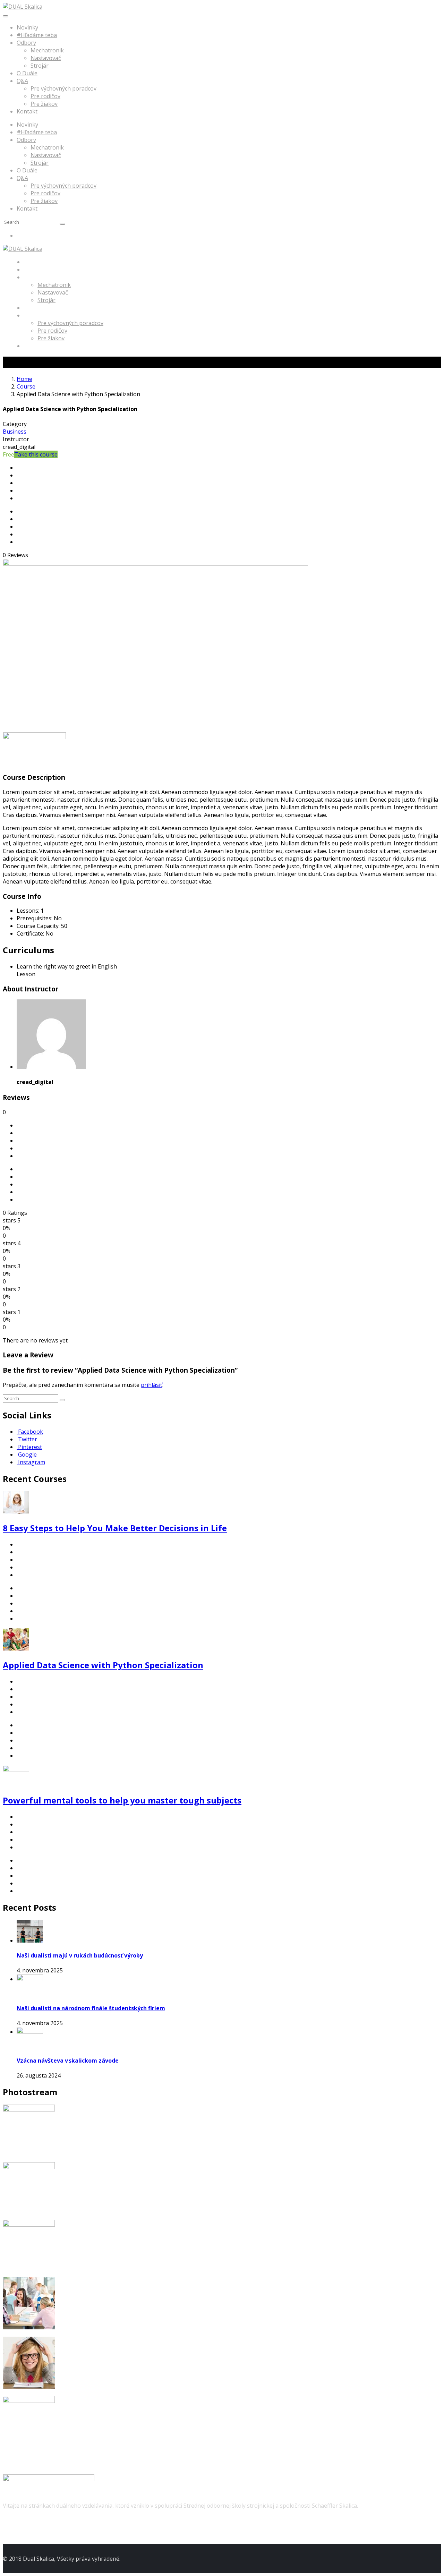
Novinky (27, 27)
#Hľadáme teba (37, 35)
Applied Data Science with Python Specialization (103, 1665)
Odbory (26, 43)
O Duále (27, 73)
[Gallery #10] (29, 2401)
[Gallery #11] (29, 2387)
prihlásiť (152, 1385)
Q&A (22, 81)
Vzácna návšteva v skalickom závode (68, 2061)
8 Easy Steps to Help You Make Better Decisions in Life (115, 1528)
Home (24, 379)
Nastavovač (46, 58)
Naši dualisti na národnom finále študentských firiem (91, 2008)
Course (26, 386)
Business (15, 432)
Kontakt (27, 111)
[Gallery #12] (29, 2327)
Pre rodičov (45, 96)
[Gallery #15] (29, 2109)
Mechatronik (47, 50)
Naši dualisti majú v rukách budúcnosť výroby (80, 1955)
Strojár (40, 66)
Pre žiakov (44, 104)
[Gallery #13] (29, 2225)
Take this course (36, 454)
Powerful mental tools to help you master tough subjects (122, 1800)
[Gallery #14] (29, 2167)
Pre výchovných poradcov (63, 88)
